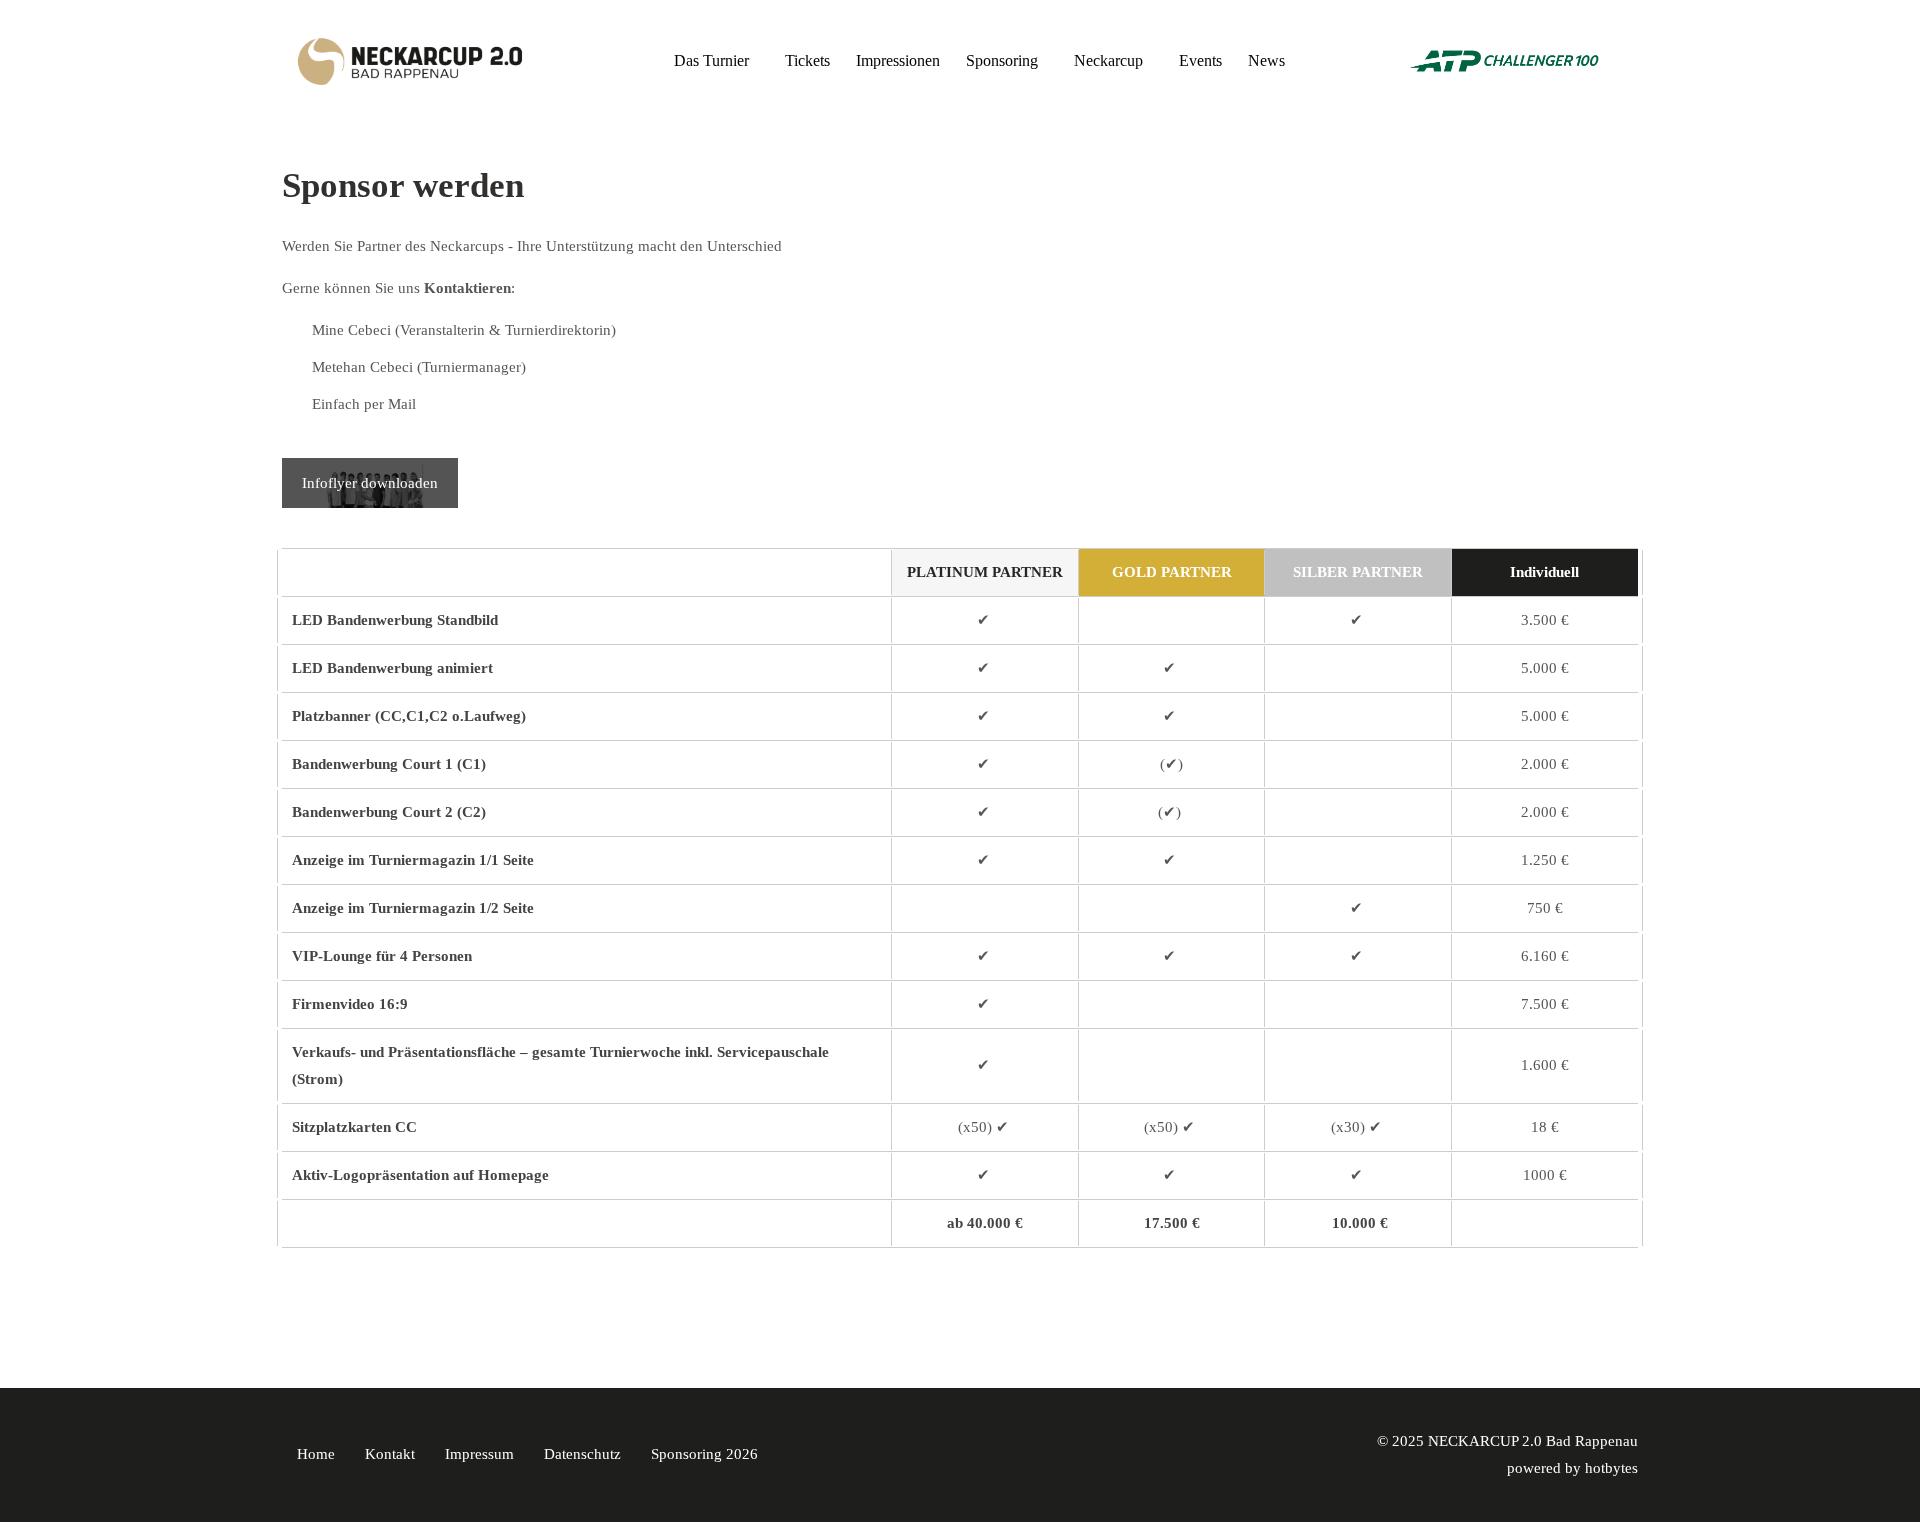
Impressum (479, 1454)
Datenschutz (582, 1454)
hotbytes (1611, 1468)
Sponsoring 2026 (704, 1454)
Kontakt (390, 1454)
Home (316, 1454)
